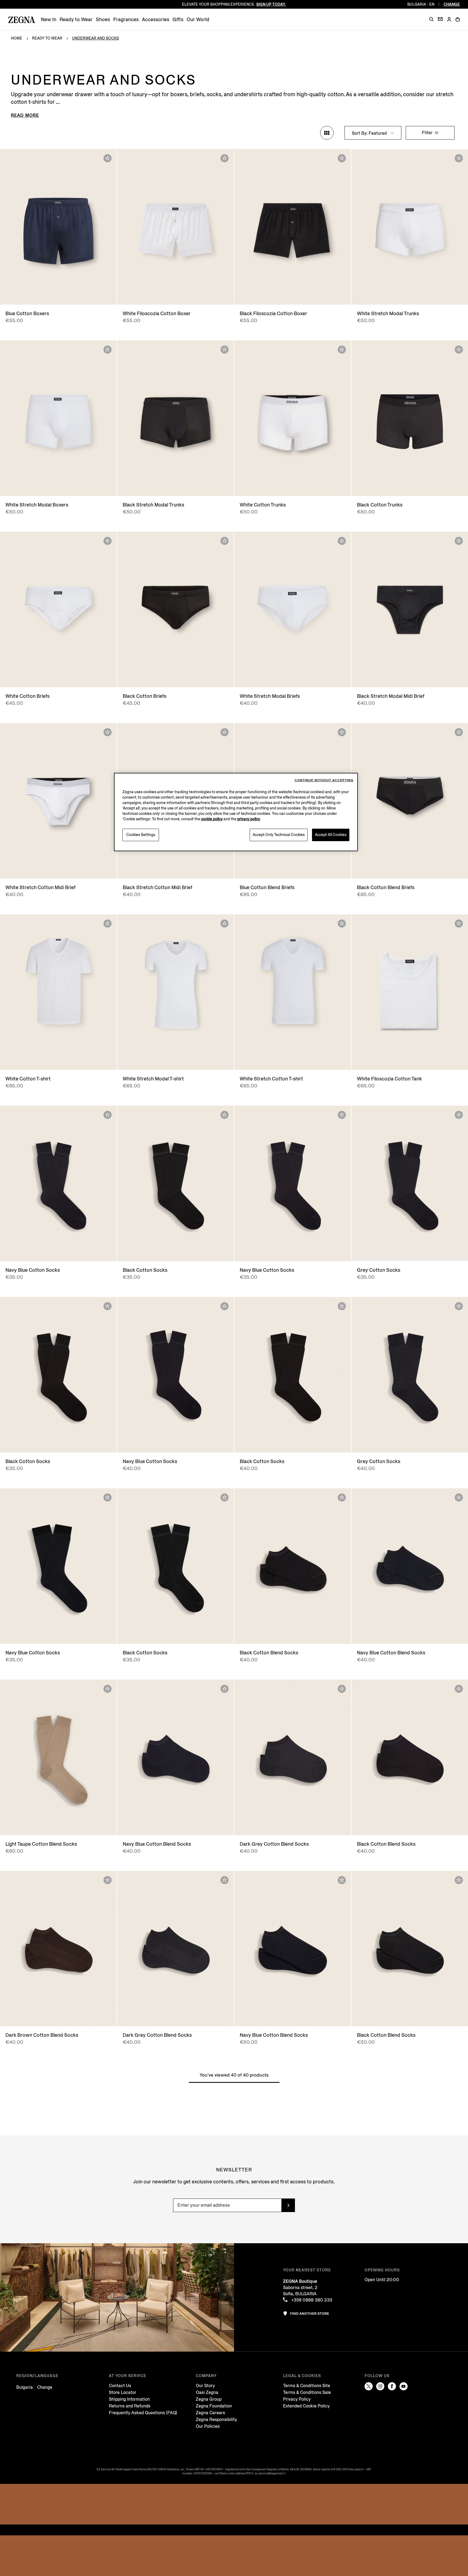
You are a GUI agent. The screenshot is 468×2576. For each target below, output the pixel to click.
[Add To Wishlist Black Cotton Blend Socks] (342, 1497)
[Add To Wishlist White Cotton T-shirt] (108, 924)
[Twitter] (369, 2386)
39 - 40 (41, 1443)
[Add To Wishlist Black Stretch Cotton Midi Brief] (225, 732)
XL (311, 869)
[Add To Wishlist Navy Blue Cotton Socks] (108, 1115)
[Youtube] (404, 2386)
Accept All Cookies (331, 835)
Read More (25, 115)
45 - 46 (84, 1252)
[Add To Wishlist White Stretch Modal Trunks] (459, 158)
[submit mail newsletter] (288, 2205)
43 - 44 (66, 1252)
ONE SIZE (58, 1826)
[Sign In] (449, 20)
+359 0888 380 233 (311, 2300)
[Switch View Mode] (327, 133)
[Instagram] (380, 2386)
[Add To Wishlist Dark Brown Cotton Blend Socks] (108, 1880)
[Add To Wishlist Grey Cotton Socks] (459, 1115)
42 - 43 (49, 1252)
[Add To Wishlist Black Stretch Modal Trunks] (225, 350)
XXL (175, 295)
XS (171, 486)
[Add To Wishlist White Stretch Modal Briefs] (342, 541)
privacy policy (249, 819)
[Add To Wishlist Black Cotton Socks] (225, 1115)
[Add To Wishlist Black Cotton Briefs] (225, 541)
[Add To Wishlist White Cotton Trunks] (342, 350)
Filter (428, 133)
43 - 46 (301, 1634)
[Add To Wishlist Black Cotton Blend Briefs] (459, 732)
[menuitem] (49, 20)
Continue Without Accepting (324, 780)
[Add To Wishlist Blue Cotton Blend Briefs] (342, 732)
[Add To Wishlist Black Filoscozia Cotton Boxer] (342, 158)
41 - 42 (33, 1252)
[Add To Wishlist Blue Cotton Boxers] (108, 158)
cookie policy (212, 819)
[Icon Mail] (440, 19)
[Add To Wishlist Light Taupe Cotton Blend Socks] (108, 1689)
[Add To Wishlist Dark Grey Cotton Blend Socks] (342, 1689)
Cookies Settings (141, 835)
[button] (431, 19)
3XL (430, 1060)
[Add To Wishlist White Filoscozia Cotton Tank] (459, 924)
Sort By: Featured (370, 133)
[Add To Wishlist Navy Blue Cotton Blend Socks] (459, 1497)
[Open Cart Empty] (458, 19)
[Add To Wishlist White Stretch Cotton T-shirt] (342, 924)
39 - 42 (284, 1634)
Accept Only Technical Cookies (279, 835)
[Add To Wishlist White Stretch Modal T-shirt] (225, 924)
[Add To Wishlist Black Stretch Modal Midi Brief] (459, 541)
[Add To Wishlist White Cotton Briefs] (108, 541)
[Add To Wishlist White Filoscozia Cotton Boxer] (225, 158)
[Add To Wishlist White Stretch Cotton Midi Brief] (108, 732)
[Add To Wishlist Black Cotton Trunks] (459, 350)
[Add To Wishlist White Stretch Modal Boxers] (108, 350)
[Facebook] (392, 2386)
